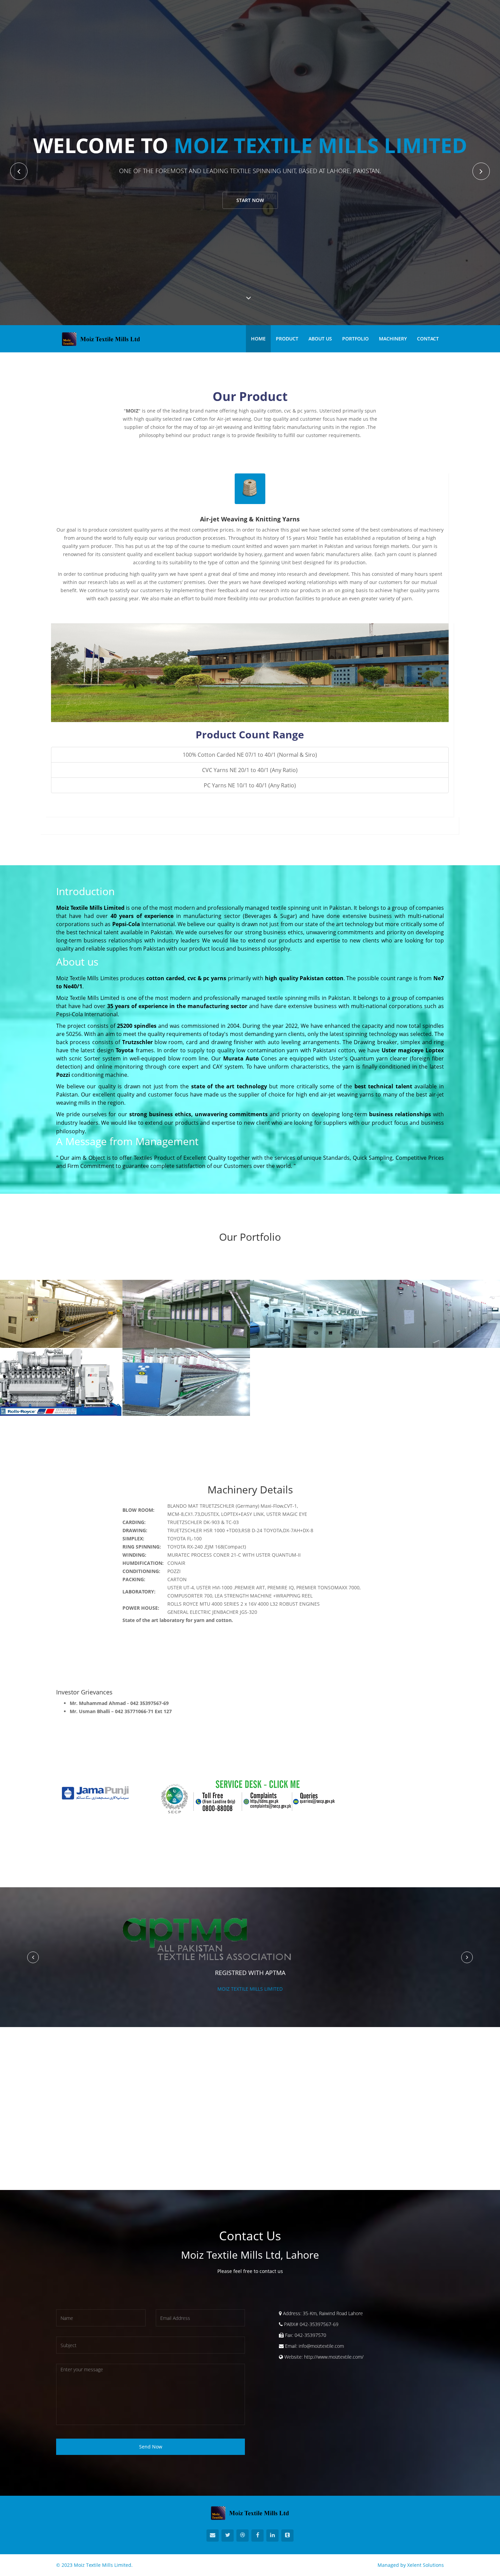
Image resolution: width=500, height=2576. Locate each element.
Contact (428, 339)
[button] (33, 1957)
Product (287, 339)
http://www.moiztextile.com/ (334, 2357)
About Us (320, 339)
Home (258, 339)
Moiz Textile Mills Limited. (103, 2565)
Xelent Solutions (426, 2565)
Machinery (393, 339)
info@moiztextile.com (321, 2346)
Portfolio (355, 339)
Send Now (151, 2447)
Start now (250, 200)
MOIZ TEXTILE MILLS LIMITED (250, 1989)
